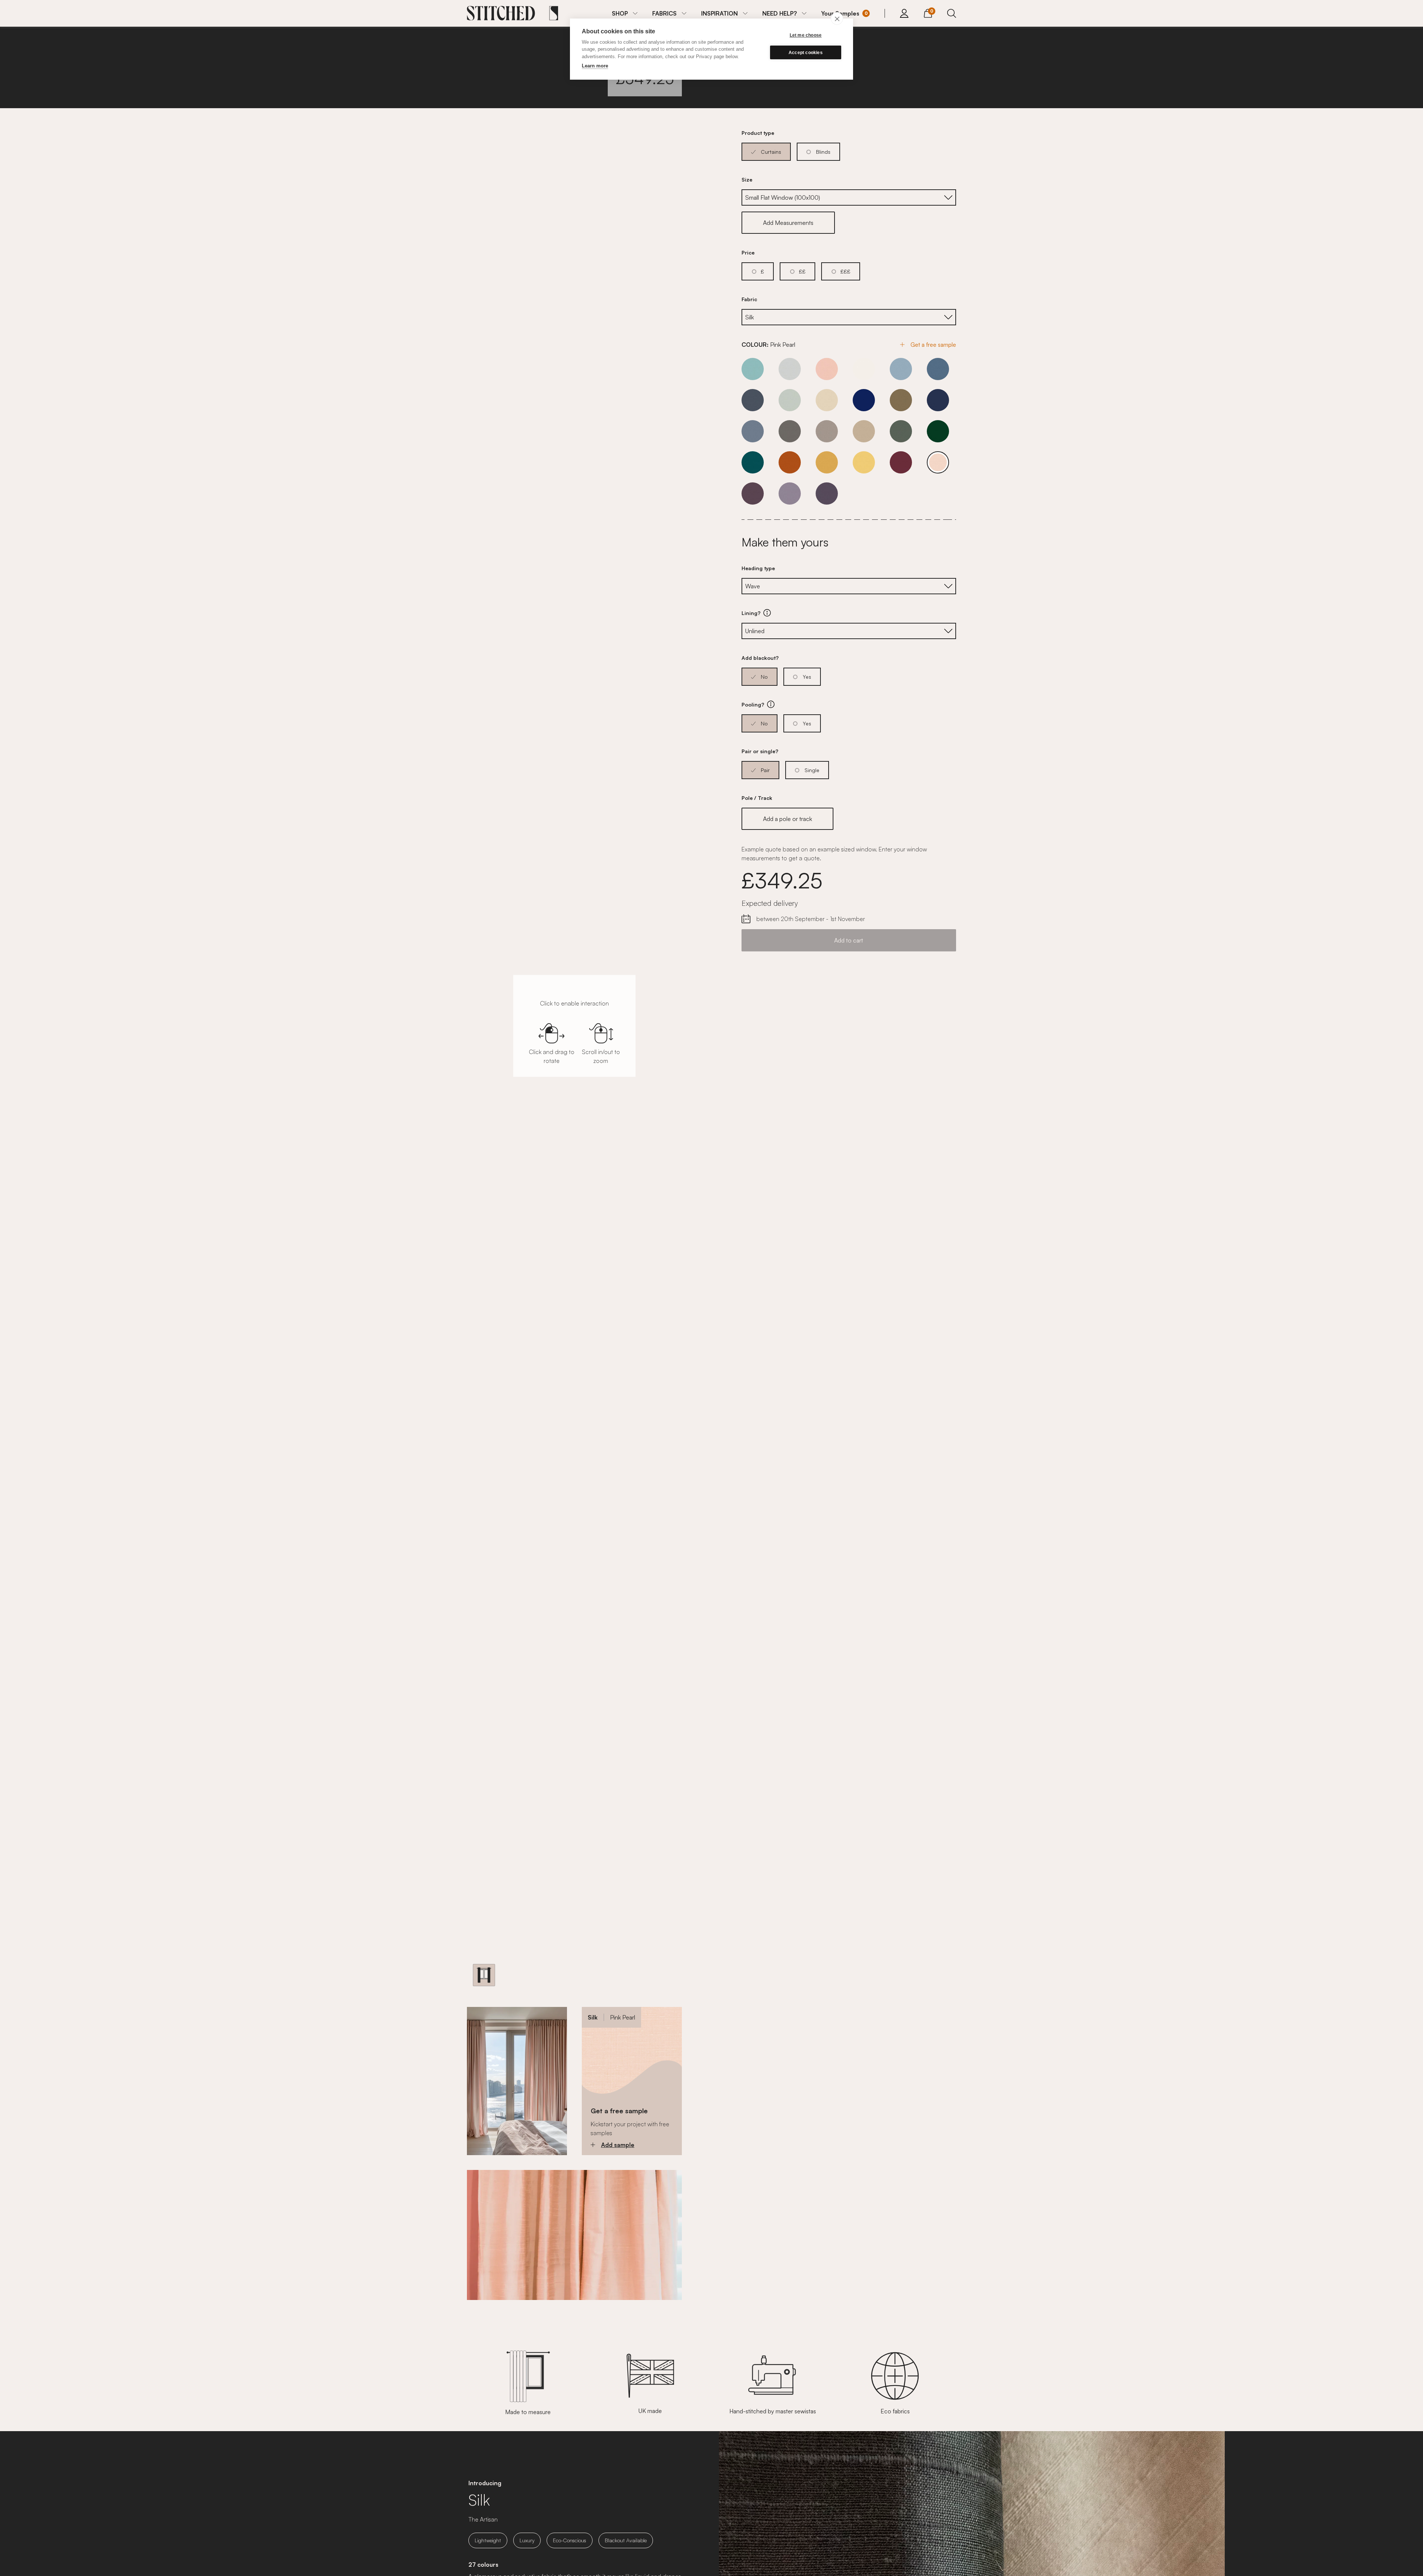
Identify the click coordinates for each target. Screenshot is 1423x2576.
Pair (765, 770)
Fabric (749, 299)
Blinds (823, 152)
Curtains (771, 152)
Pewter (790, 431)
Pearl (864, 369)
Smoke (827, 431)
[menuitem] (625, 13)
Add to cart (849, 940)
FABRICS (664, 13)
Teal (753, 462)
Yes (807, 677)
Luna (790, 493)
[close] (837, 19)
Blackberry (753, 493)
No (764, 677)
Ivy (938, 431)
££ (802, 271)
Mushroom (901, 400)
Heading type (758, 568)
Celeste (753, 369)
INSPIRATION (719, 13)
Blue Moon (901, 369)
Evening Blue (938, 369)
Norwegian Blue (753, 431)
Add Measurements (788, 223)
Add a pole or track (787, 819)
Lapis (864, 400)
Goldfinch (827, 462)
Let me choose (806, 35)
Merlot (901, 462)
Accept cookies (806, 53)
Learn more (595, 66)
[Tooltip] (767, 613)
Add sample (618, 2145)
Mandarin (790, 462)
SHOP (620, 13)
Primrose (864, 462)
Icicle (790, 400)
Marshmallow (827, 369)
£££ (845, 271)
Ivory (827, 400)
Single (812, 770)
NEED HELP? (780, 13)
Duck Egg (901, 431)
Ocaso (827, 493)
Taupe (864, 431)
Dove (790, 369)
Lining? (792, 613)
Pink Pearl (938, 462)
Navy (938, 400)
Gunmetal (753, 400)
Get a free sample (933, 345)
